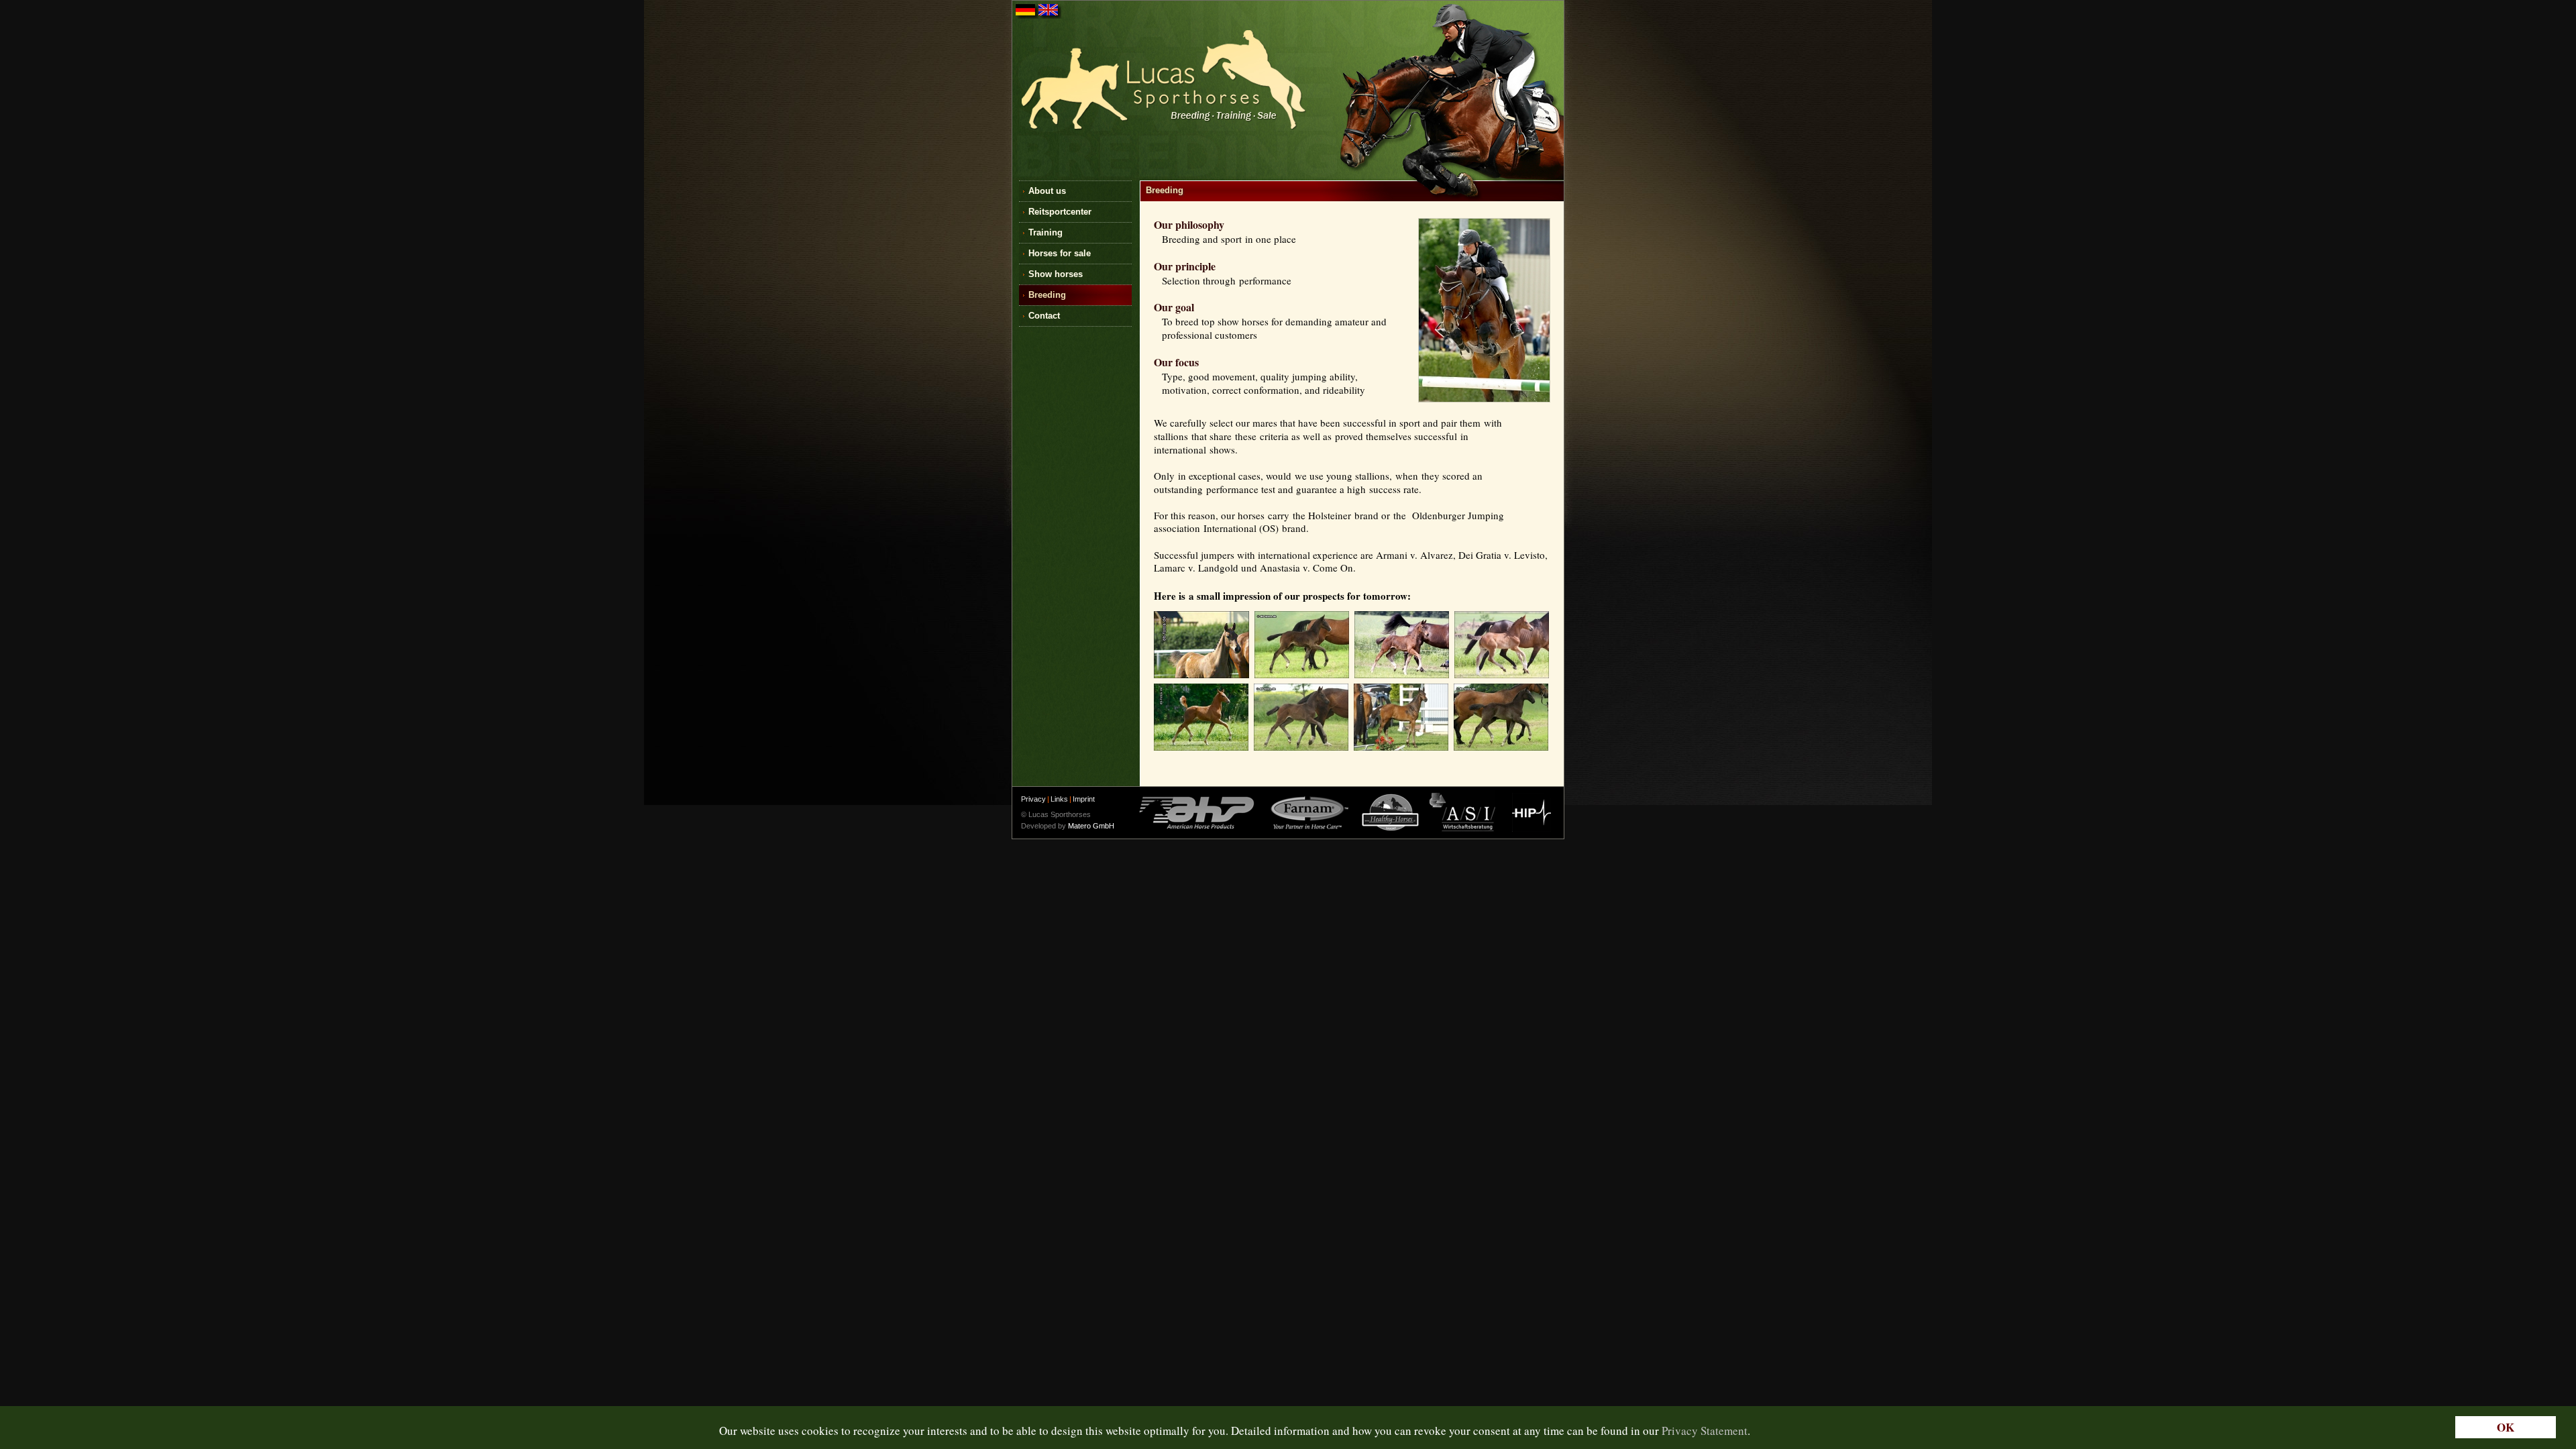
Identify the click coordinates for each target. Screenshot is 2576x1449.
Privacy (1033, 799)
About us (1047, 191)
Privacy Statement (1705, 1431)
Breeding (1047, 295)
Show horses (1056, 274)
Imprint (1084, 799)
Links (1059, 799)
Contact (1044, 316)
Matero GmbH (1091, 826)
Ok (2506, 1427)
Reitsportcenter (1060, 212)
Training (1045, 232)
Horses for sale (1060, 253)
